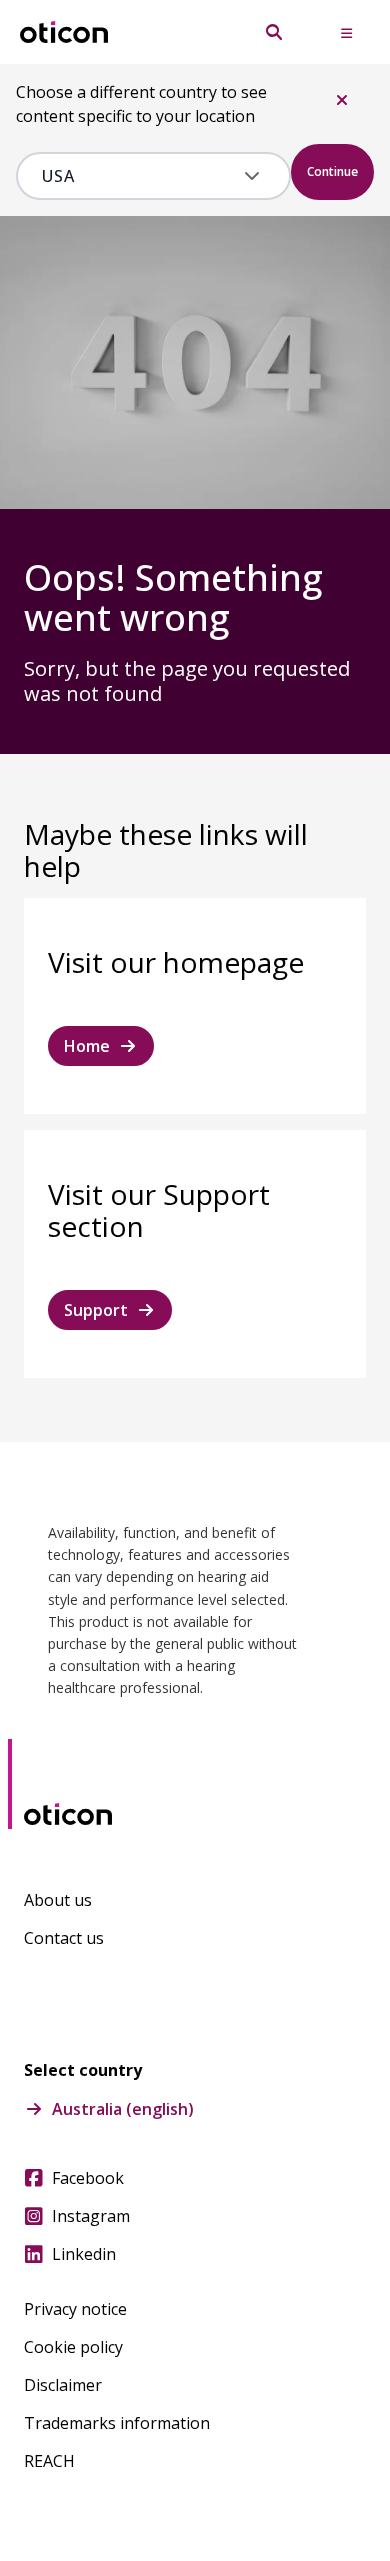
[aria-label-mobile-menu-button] (346, 32)
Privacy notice (75, 2309)
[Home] (64, 32)
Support (96, 1310)
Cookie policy (73, 2347)
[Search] (274, 32)
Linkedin (84, 2254)
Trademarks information (117, 2423)
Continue (332, 171)
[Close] (342, 100)
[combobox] (139, 176)
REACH (49, 2461)
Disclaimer (63, 2385)
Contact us (64, 1938)
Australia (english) (123, 2109)
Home (87, 1046)
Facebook (88, 2178)
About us (58, 1900)
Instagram (91, 2216)
